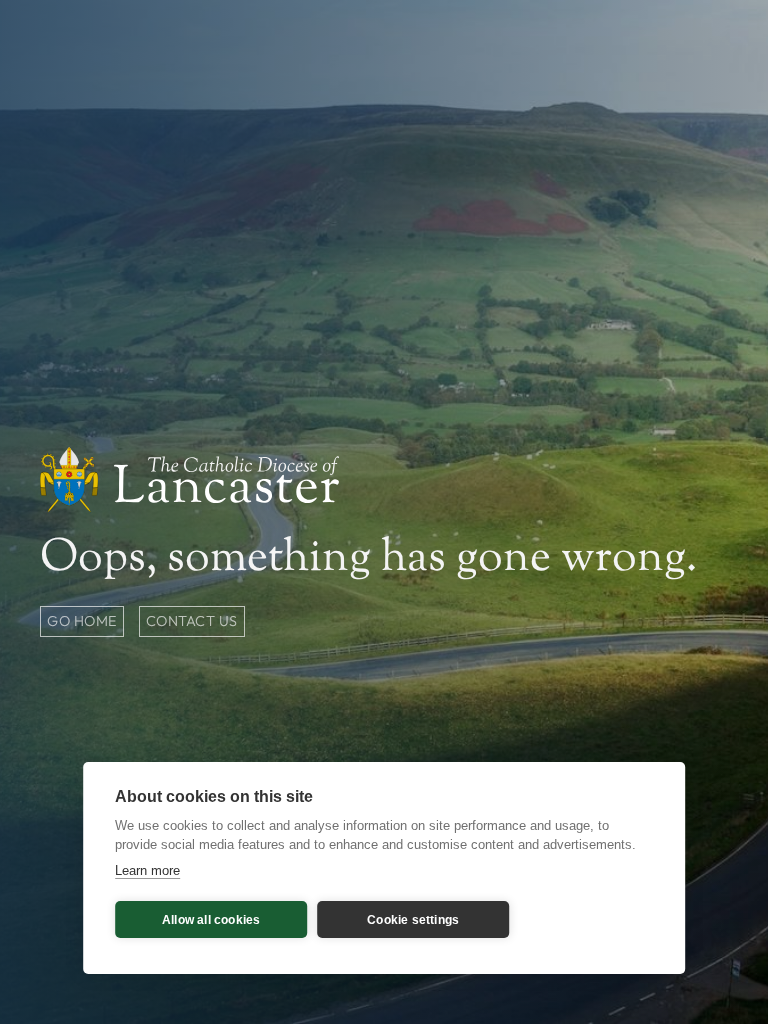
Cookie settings (413, 920)
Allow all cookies (211, 920)
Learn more (147, 870)
